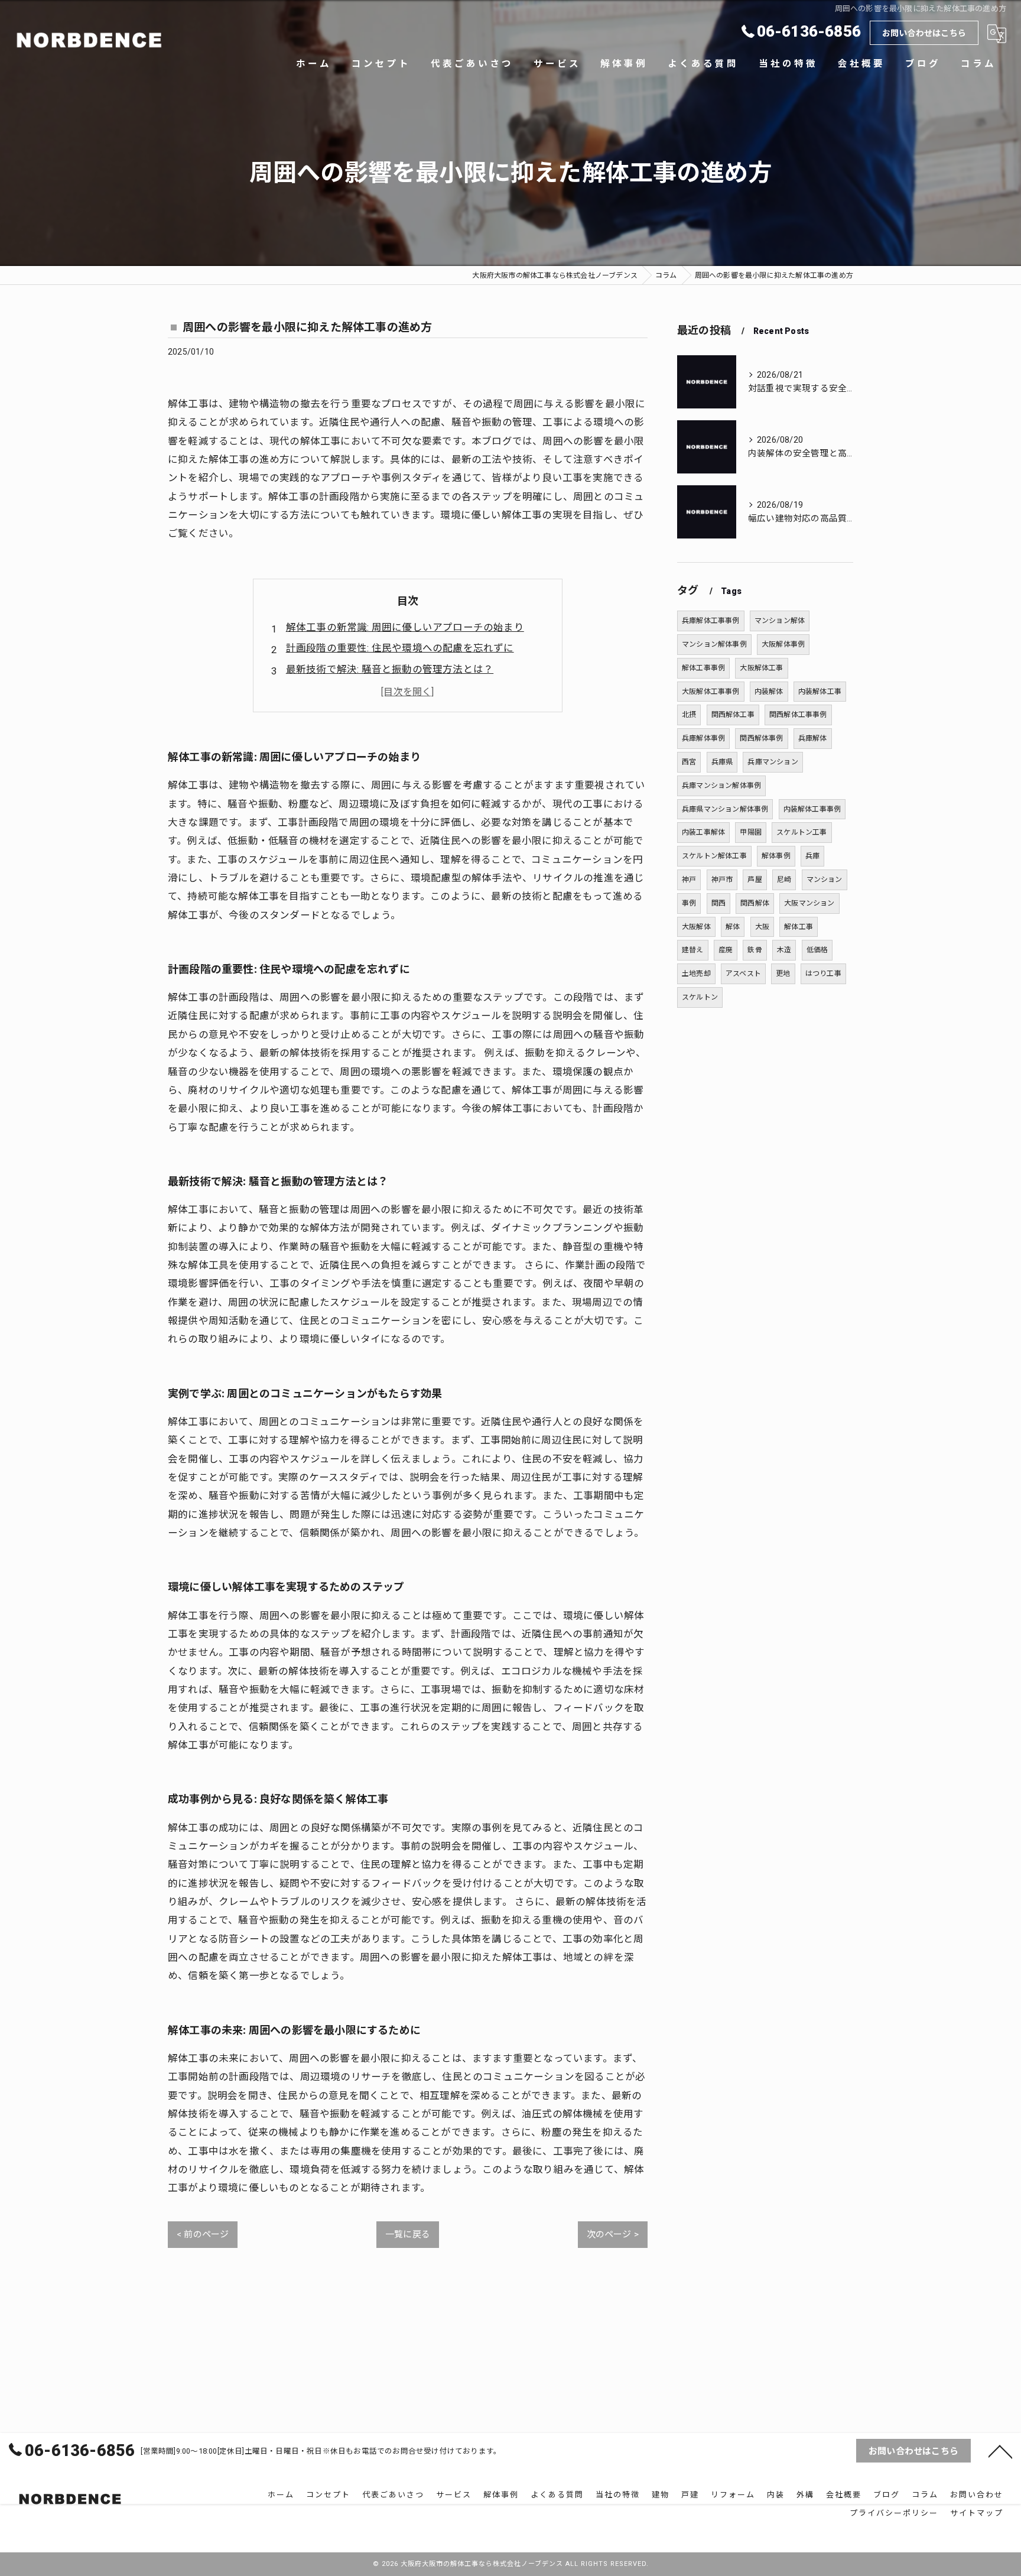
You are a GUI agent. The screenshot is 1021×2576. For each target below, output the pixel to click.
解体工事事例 (703, 668)
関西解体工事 (733, 715)
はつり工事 (823, 974)
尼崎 (784, 880)
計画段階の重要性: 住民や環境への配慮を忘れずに (400, 648)
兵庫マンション (773, 762)
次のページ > (613, 2234)
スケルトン (700, 997)
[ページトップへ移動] (1000, 2451)
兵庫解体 (813, 738)
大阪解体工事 (761, 668)
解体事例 (776, 856)
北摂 (689, 715)
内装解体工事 (820, 692)
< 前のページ (203, 2234)
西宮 (689, 762)
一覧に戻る (408, 2234)
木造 (784, 950)
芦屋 (755, 880)
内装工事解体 (703, 832)
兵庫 (812, 856)
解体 (733, 927)
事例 (689, 903)
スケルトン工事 (801, 832)
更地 (783, 974)
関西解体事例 (761, 738)
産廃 (726, 950)
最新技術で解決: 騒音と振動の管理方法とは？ (390, 669)
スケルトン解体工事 (714, 856)
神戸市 (722, 880)
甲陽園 (751, 832)
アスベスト (743, 974)
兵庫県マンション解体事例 (725, 809)
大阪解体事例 (783, 644)
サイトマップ (977, 2513)
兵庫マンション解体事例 (721, 786)
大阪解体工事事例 (711, 692)
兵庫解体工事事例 (711, 621)
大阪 (762, 927)
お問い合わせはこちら (924, 33)
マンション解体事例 (714, 644)
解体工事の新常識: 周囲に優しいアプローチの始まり (405, 627)
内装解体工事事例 (812, 809)
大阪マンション (809, 903)
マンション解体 (780, 621)
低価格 (817, 950)
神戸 (689, 880)
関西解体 (755, 903)
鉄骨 (755, 950)
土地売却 (696, 974)
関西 (718, 903)
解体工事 (799, 927)
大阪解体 (696, 927)
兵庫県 (722, 762)
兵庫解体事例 (703, 738)
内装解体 (769, 692)
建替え (693, 950)
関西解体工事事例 (798, 715)
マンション (825, 880)
